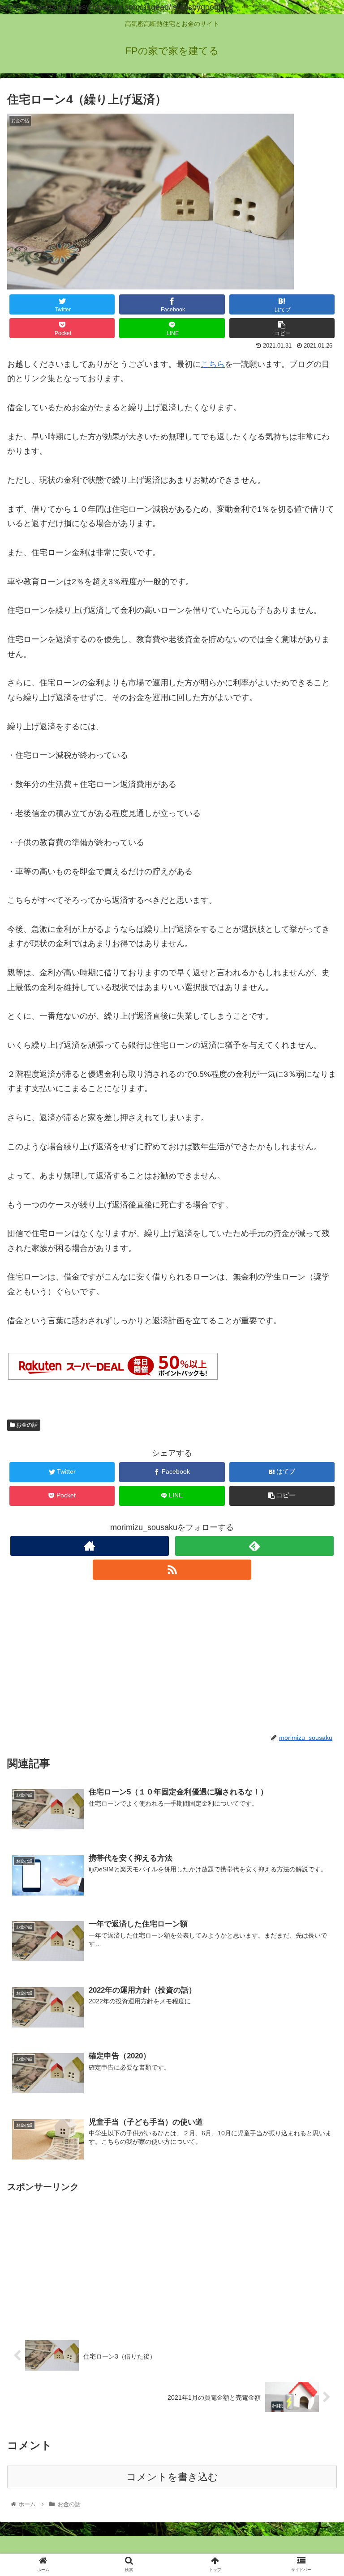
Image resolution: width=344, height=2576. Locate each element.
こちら (213, 364)
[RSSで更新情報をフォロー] (172, 1570)
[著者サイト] (89, 1546)
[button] (318, 1447)
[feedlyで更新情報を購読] (254, 1546)
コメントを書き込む (172, 2477)
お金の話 (26, 1425)
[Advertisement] (172, 1656)
